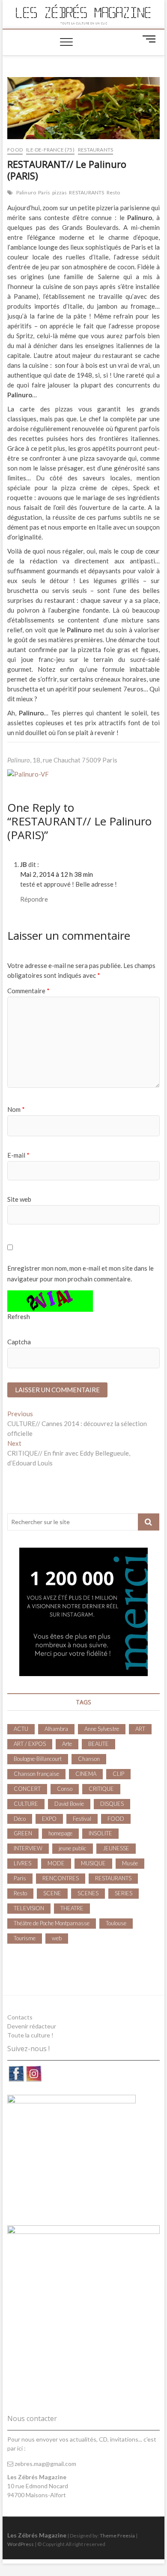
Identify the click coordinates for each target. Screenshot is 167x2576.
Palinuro (26, 192)
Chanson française (36, 1774)
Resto (113, 192)
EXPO (49, 1819)
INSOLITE (100, 1833)
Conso (65, 1789)
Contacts (20, 2017)
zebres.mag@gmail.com (45, 2464)
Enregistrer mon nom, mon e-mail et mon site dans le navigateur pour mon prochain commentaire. (81, 1274)
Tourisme (25, 1938)
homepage (60, 1833)
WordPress (21, 2544)
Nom (16, 1109)
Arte (67, 1744)
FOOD (15, 150)
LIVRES (22, 1863)
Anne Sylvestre (102, 1729)
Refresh (19, 1316)
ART (140, 1729)
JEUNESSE (116, 1848)
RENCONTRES (61, 1878)
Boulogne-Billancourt (38, 1759)
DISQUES (112, 1804)
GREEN (23, 1833)
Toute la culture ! (30, 2035)
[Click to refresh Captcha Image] (50, 1301)
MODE (56, 1863)
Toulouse (116, 1923)
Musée (130, 1863)
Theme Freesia (117, 2536)
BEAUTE (98, 1744)
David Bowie (69, 1804)
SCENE (52, 1893)
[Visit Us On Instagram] (34, 2069)
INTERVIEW (28, 1848)
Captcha (19, 1342)
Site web (19, 1199)
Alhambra (56, 1729)
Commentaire (28, 991)
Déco (20, 1819)
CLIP (118, 1774)
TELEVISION (29, 1908)
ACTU (21, 1729)
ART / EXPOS (30, 1744)
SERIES (124, 1893)
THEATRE (72, 1908)
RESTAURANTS (95, 150)
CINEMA (86, 1774)
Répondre (34, 899)
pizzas (60, 192)
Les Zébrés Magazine (37, 2535)
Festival (82, 1819)
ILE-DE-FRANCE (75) (50, 150)
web (57, 1938)
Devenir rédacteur (32, 2026)
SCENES (88, 1893)
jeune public (73, 1848)
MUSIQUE (93, 1863)
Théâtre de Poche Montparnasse (52, 1923)
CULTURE (26, 1804)
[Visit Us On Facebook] (16, 2069)
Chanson (89, 1759)
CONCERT (27, 1789)
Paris (44, 192)
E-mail (18, 1155)
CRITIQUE (101, 1789)
